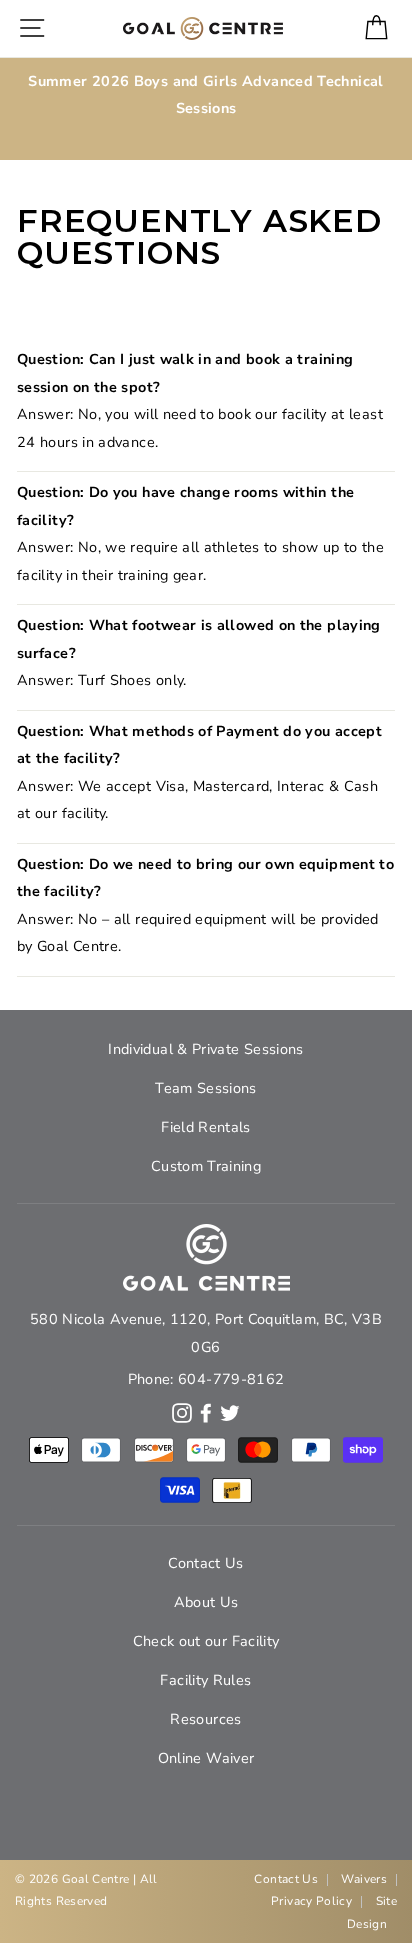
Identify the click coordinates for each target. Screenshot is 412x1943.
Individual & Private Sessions (205, 1049)
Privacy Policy (311, 1901)
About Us (206, 1602)
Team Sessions (206, 1088)
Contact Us (206, 1563)
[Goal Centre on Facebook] (206, 1412)
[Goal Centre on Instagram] (182, 1412)
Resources (205, 1719)
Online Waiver (206, 1758)
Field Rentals (206, 1127)
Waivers (364, 1879)
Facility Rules (205, 1680)
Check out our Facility (206, 1641)
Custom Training (206, 1166)
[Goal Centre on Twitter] (230, 1412)
